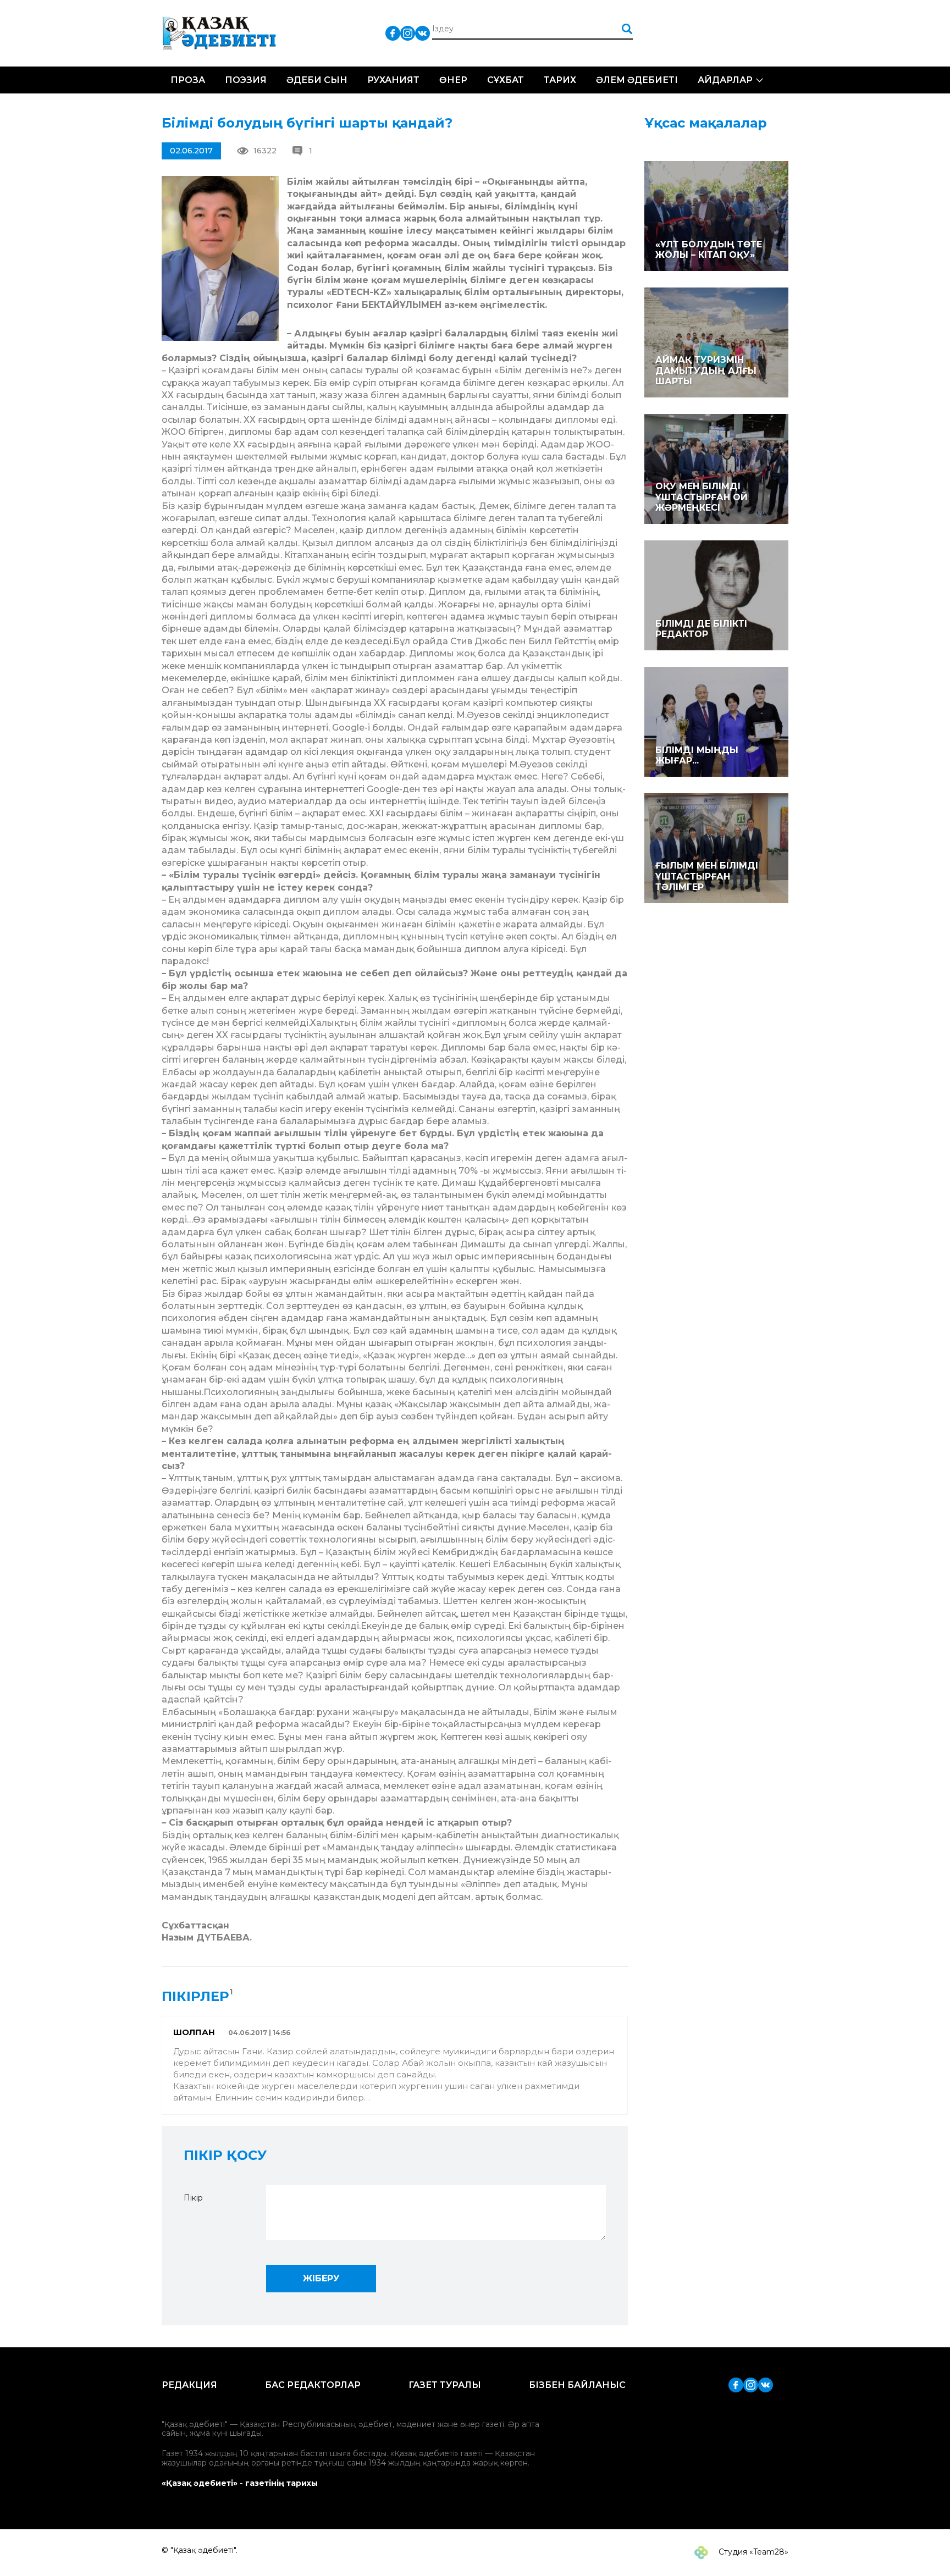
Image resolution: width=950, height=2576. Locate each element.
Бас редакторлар (313, 2385)
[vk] (422, 33)
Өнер (453, 80)
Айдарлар (725, 80)
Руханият (393, 80)
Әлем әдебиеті (637, 80)
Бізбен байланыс (577, 2385)
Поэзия (246, 80)
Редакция (189, 2385)
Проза (188, 80)
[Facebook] (393, 33)
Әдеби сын (317, 80)
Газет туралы (445, 2385)
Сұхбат (506, 80)
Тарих (560, 80)
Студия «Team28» (752, 2552)
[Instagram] (408, 33)
